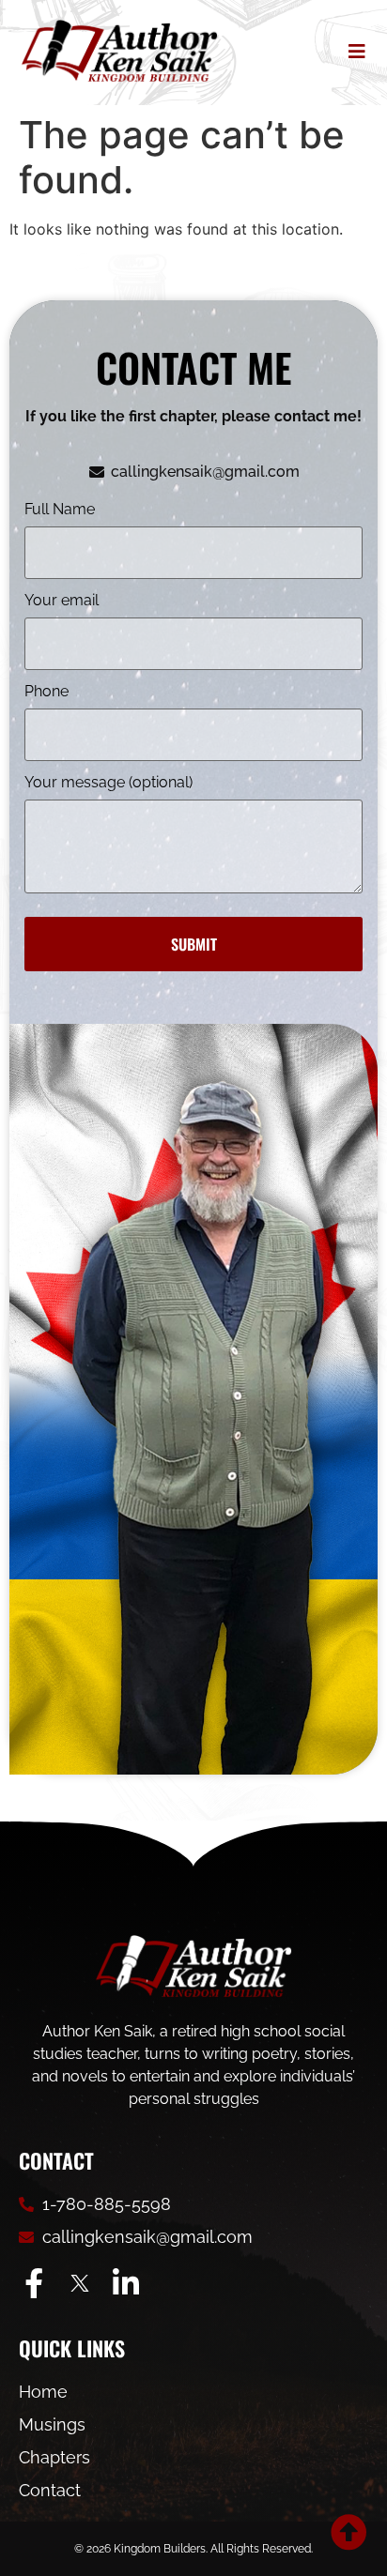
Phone (46, 692)
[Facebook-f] (34, 2283)
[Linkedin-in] (126, 2283)
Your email (62, 601)
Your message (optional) (108, 783)
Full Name (60, 510)
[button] (353, 52)
